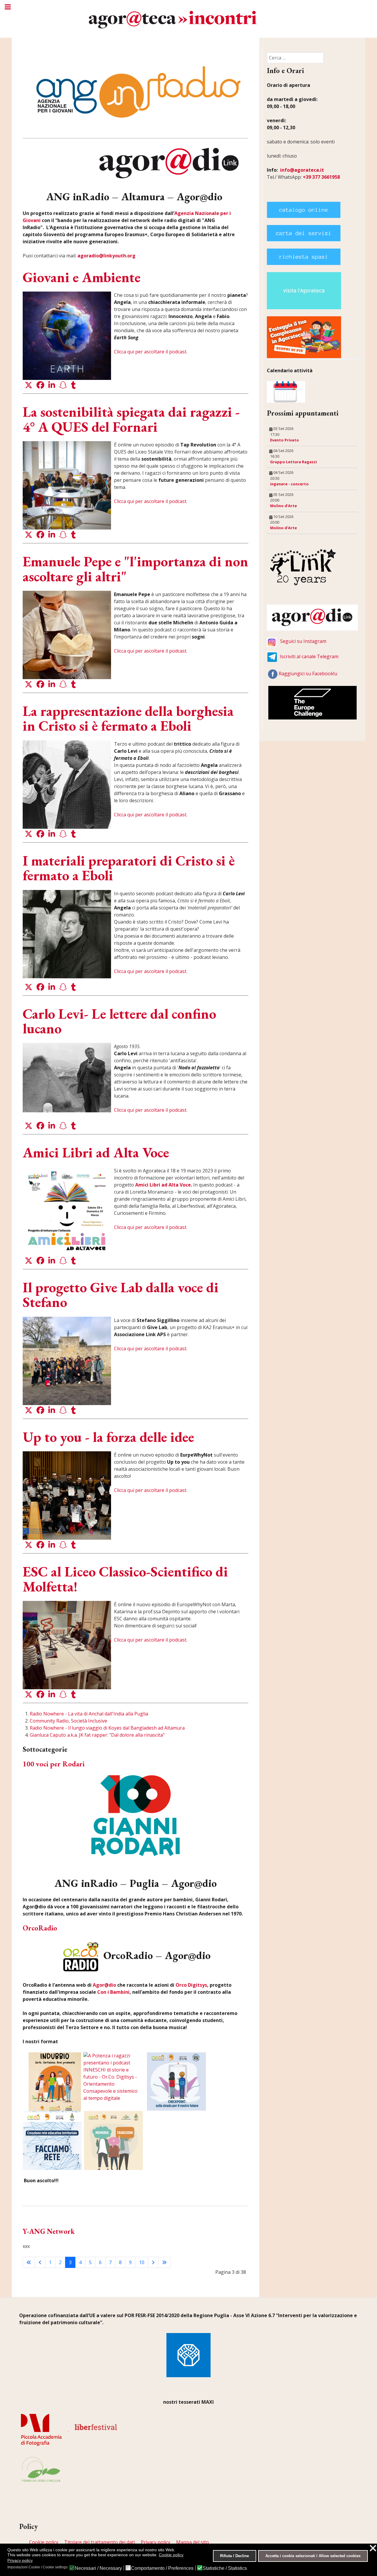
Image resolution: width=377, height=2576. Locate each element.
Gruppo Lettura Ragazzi (294, 462)
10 (142, 2262)
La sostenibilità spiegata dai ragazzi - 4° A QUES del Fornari (131, 419)
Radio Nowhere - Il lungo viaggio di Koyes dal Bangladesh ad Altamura (107, 1728)
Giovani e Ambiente (82, 277)
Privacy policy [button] (20, 2560)
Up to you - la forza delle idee (108, 1437)
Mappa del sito (192, 2542)
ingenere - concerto (289, 484)
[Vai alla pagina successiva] (153, 2262)
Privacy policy (156, 2542)
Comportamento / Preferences (162, 2568)
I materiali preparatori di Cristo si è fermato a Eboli (129, 868)
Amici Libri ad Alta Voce (96, 1152)
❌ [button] (373, 2548)
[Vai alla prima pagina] (29, 2262)
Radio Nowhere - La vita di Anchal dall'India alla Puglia (89, 1714)
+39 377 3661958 (321, 177)
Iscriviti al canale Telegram (309, 656)
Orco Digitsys (191, 1985)
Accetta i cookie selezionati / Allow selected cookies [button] (313, 2556)
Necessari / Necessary (98, 2568)
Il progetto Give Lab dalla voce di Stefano (121, 1295)
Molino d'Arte (283, 506)
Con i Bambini (113, 1992)
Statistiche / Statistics (225, 2568)
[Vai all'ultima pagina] (164, 2262)
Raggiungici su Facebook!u (308, 674)
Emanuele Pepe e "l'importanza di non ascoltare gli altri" (135, 569)
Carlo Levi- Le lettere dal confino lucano (119, 1021)
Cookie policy (44, 2542)
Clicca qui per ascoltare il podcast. (151, 352)
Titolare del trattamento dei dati (100, 2542)
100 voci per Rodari (54, 1764)
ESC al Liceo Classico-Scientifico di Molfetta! (125, 1579)
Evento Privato (285, 440)
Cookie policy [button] (171, 2555)
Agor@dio (104, 1985)
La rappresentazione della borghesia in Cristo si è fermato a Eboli (128, 718)
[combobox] (295, 58)
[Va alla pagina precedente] (40, 2262)
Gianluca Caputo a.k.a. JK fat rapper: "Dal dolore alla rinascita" (97, 1735)
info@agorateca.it (302, 170)
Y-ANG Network (49, 2231)
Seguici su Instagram (303, 641)
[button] (29, 385)
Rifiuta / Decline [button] (234, 2556)
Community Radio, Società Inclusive (68, 1721)
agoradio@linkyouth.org (106, 256)
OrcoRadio (40, 1928)
